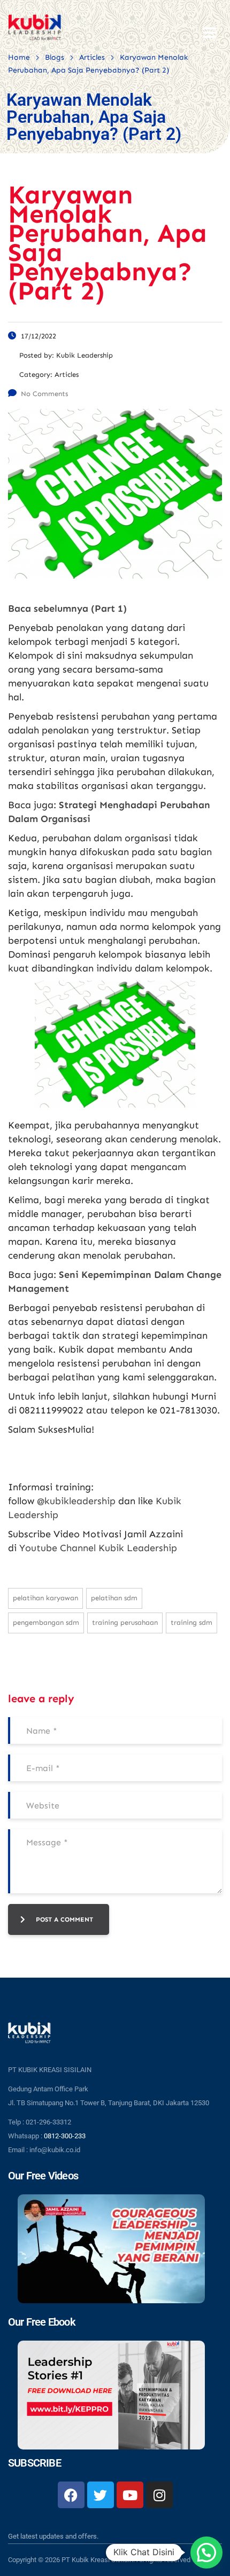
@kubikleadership (76, 1501)
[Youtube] (130, 2495)
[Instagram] (159, 2495)
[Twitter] (101, 2495)
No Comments (44, 394)
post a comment (64, 1919)
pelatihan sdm (114, 1598)
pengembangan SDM (46, 1622)
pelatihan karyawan (45, 1598)
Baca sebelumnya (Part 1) (67, 609)
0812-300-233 (65, 2136)
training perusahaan (125, 1622)
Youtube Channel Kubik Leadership (98, 1548)
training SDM (191, 1622)
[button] (206, 2553)
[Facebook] (71, 2495)
